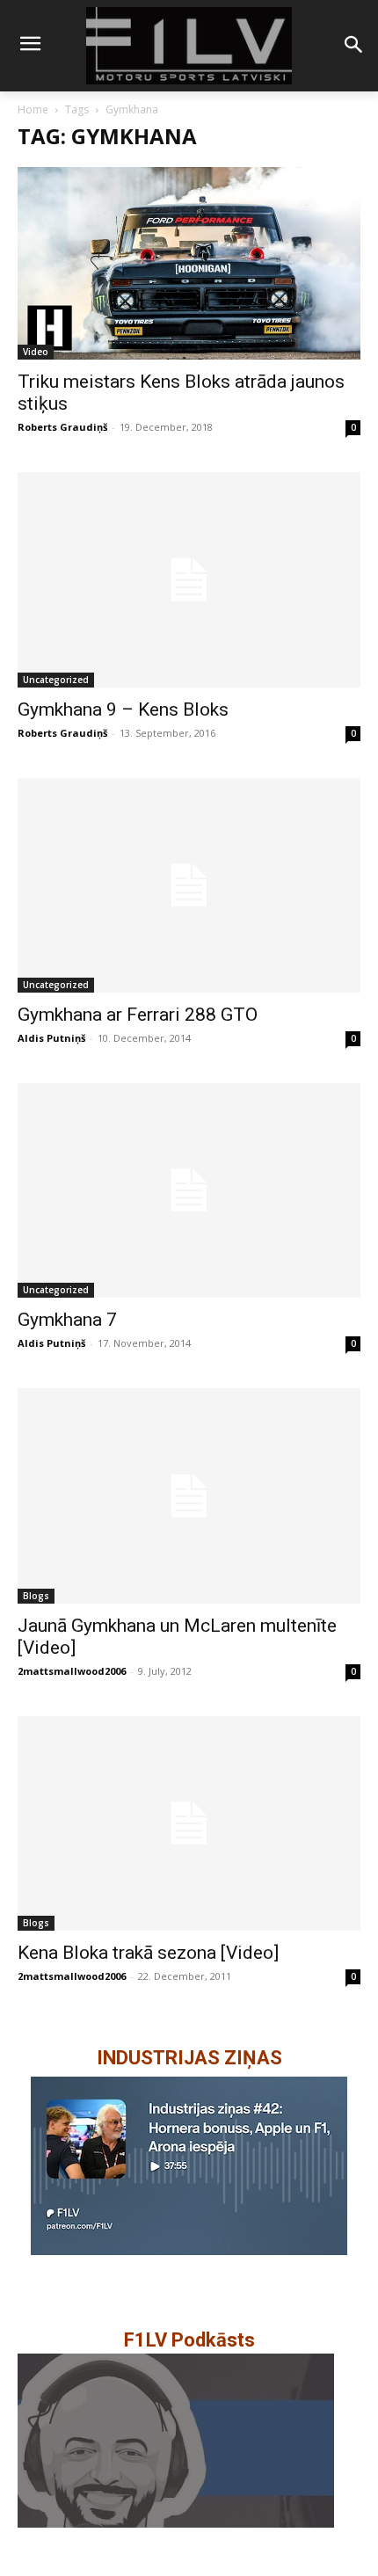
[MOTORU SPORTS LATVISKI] (189, 46)
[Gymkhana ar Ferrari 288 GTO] (189, 885)
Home (33, 109)
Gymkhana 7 (67, 1320)
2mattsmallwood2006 (72, 1671)
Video (36, 352)
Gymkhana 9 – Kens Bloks (123, 709)
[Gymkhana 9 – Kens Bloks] (189, 579)
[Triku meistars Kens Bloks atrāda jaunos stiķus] (189, 263)
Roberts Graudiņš (62, 427)
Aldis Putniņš (51, 1038)
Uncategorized (56, 680)
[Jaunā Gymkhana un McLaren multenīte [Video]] (189, 1495)
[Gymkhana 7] (189, 1190)
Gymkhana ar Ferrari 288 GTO (138, 1015)
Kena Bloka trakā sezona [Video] (148, 1953)
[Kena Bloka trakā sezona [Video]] (189, 1823)
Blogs (36, 1596)
